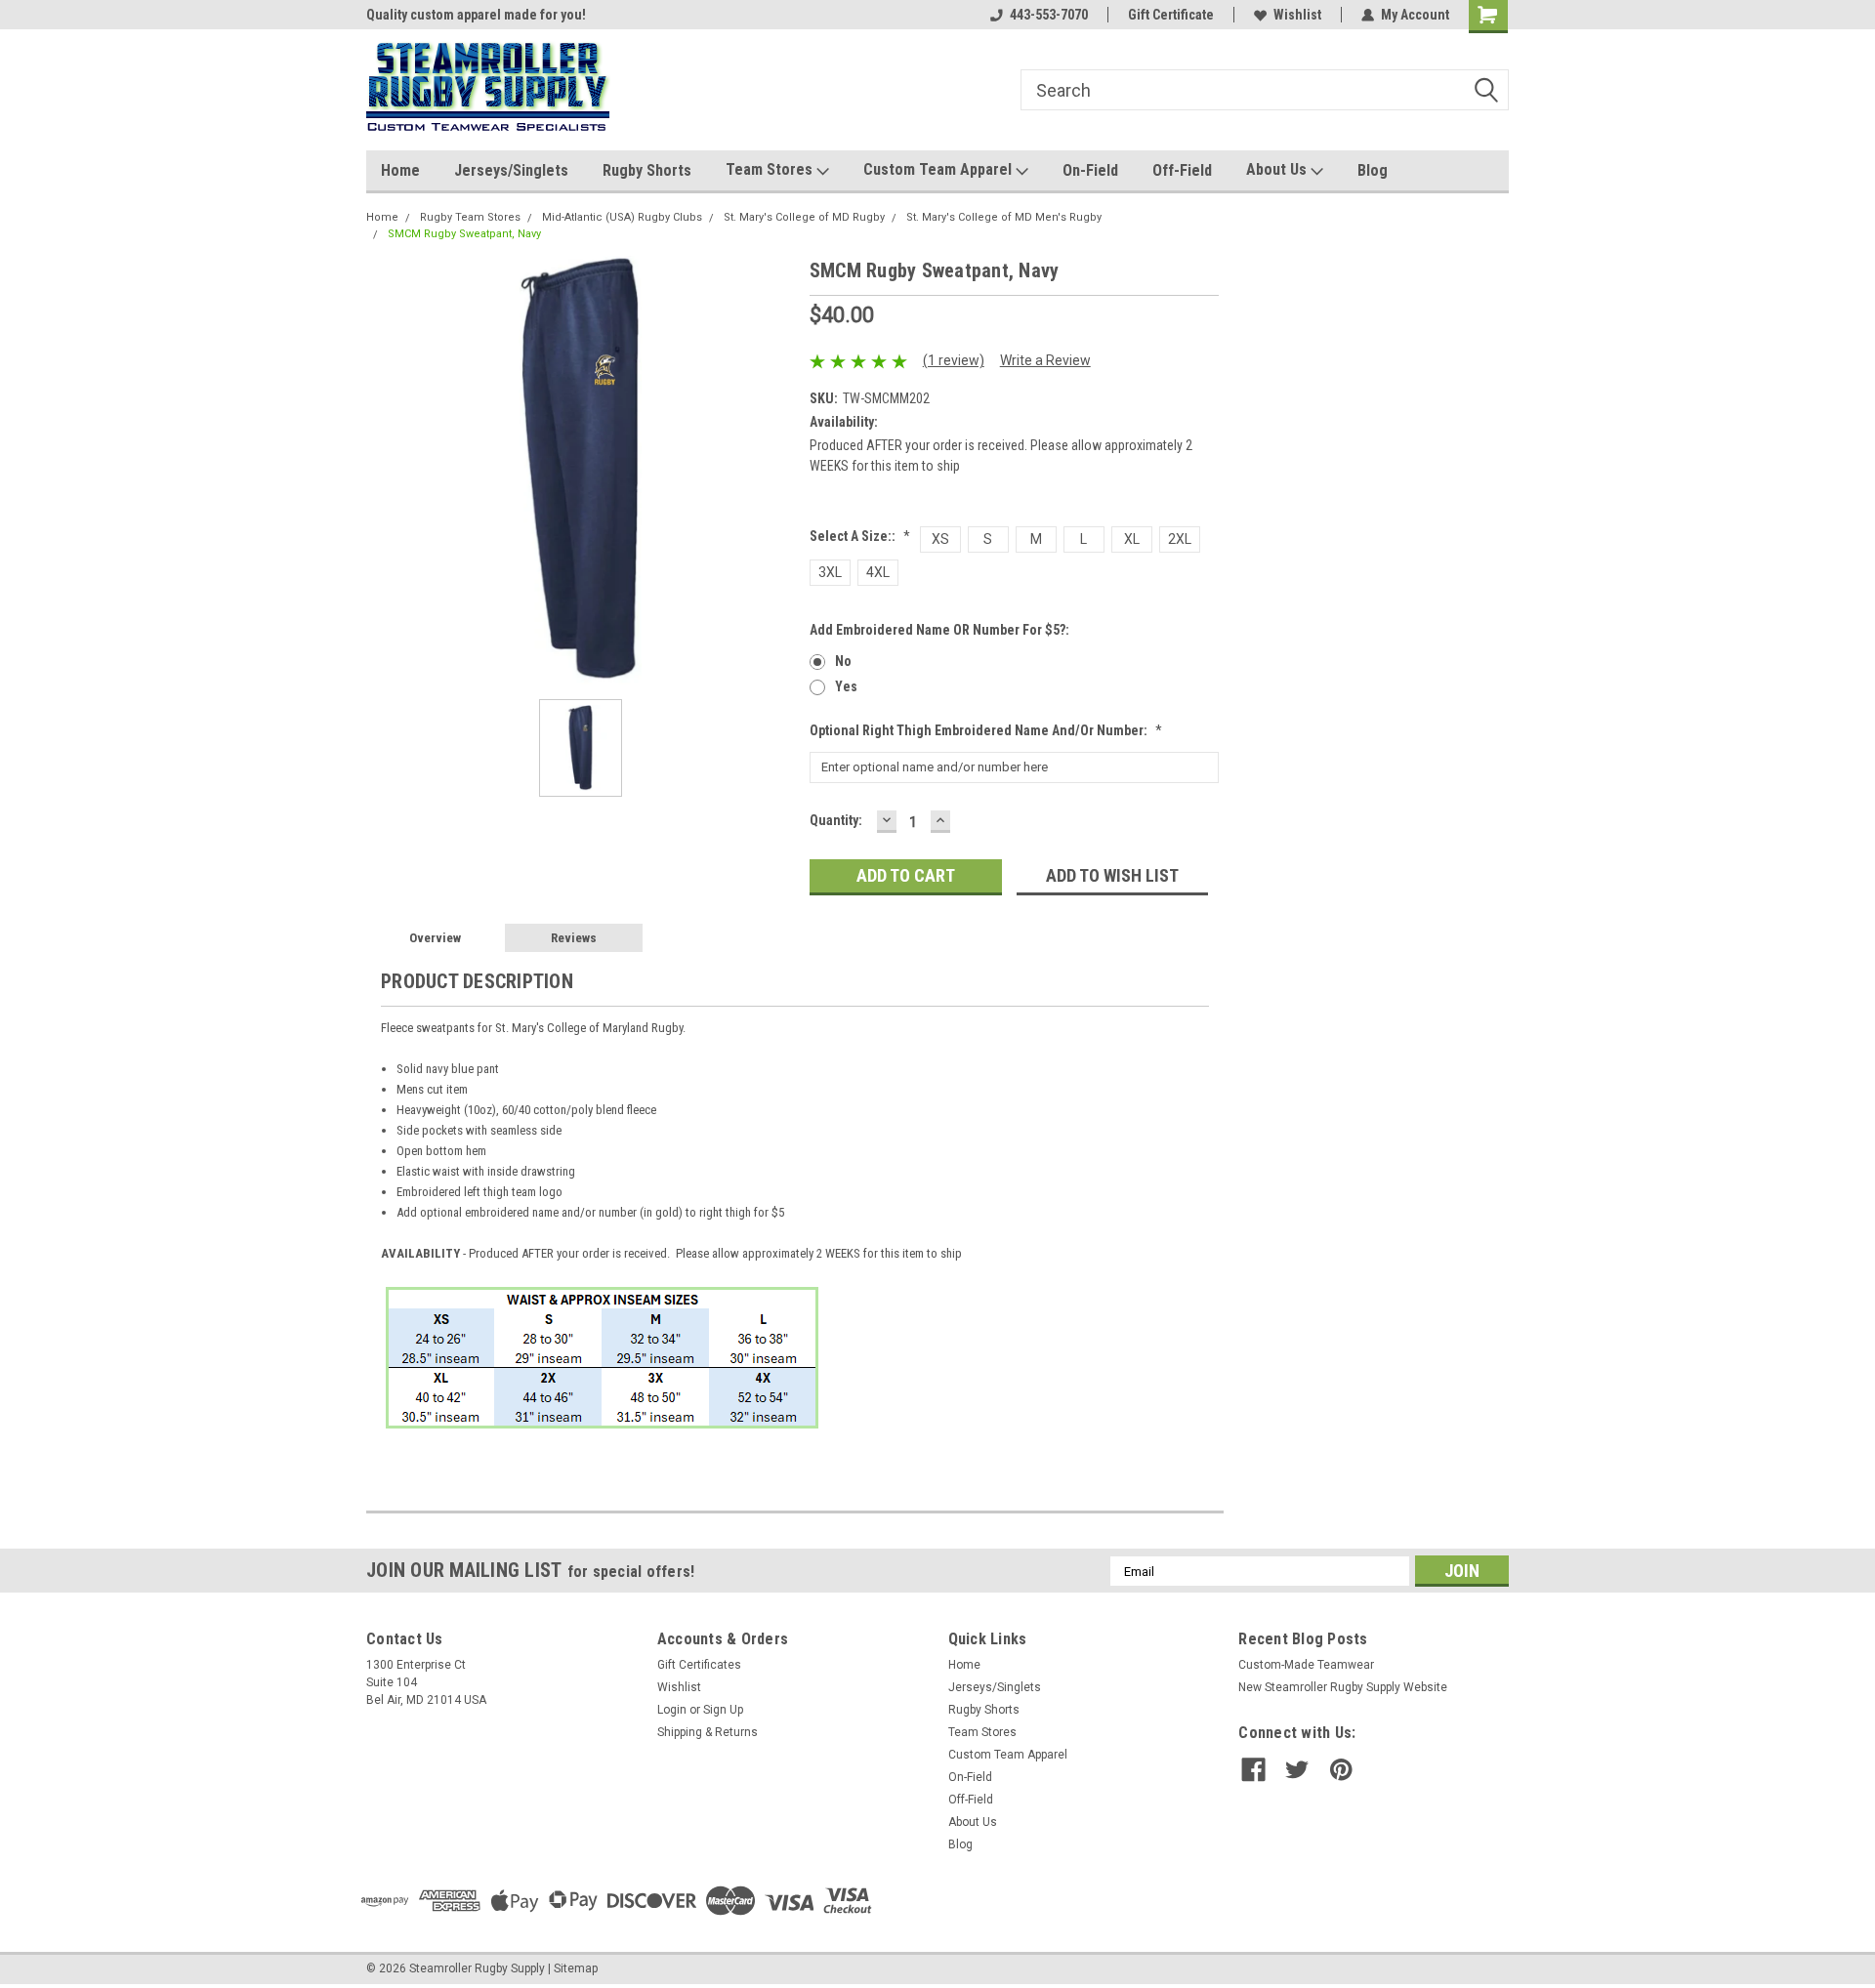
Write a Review (1045, 360)
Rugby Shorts (647, 170)
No (843, 661)
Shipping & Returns (708, 1732)
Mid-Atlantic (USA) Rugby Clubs (622, 217)
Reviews (574, 938)
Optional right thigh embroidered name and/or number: (986, 730)
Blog (1373, 170)
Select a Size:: (860, 536)
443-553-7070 (1049, 15)
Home (400, 170)
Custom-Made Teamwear (1306, 1665)
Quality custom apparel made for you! (476, 15)
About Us (1278, 169)
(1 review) (954, 360)
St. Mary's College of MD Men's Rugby (1004, 217)
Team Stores (771, 169)
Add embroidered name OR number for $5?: (939, 630)
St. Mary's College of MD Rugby (804, 217)
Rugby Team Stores (470, 217)
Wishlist (1297, 15)
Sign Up (723, 1710)
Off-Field (1182, 170)
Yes (846, 686)
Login (672, 1710)
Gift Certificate (1171, 15)
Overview (435, 938)
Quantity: (836, 820)
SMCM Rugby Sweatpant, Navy (464, 234)
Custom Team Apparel (939, 169)
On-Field (1090, 170)
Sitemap (576, 1968)
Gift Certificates (699, 1665)
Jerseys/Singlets (511, 170)
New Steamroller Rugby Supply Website (1343, 1687)
